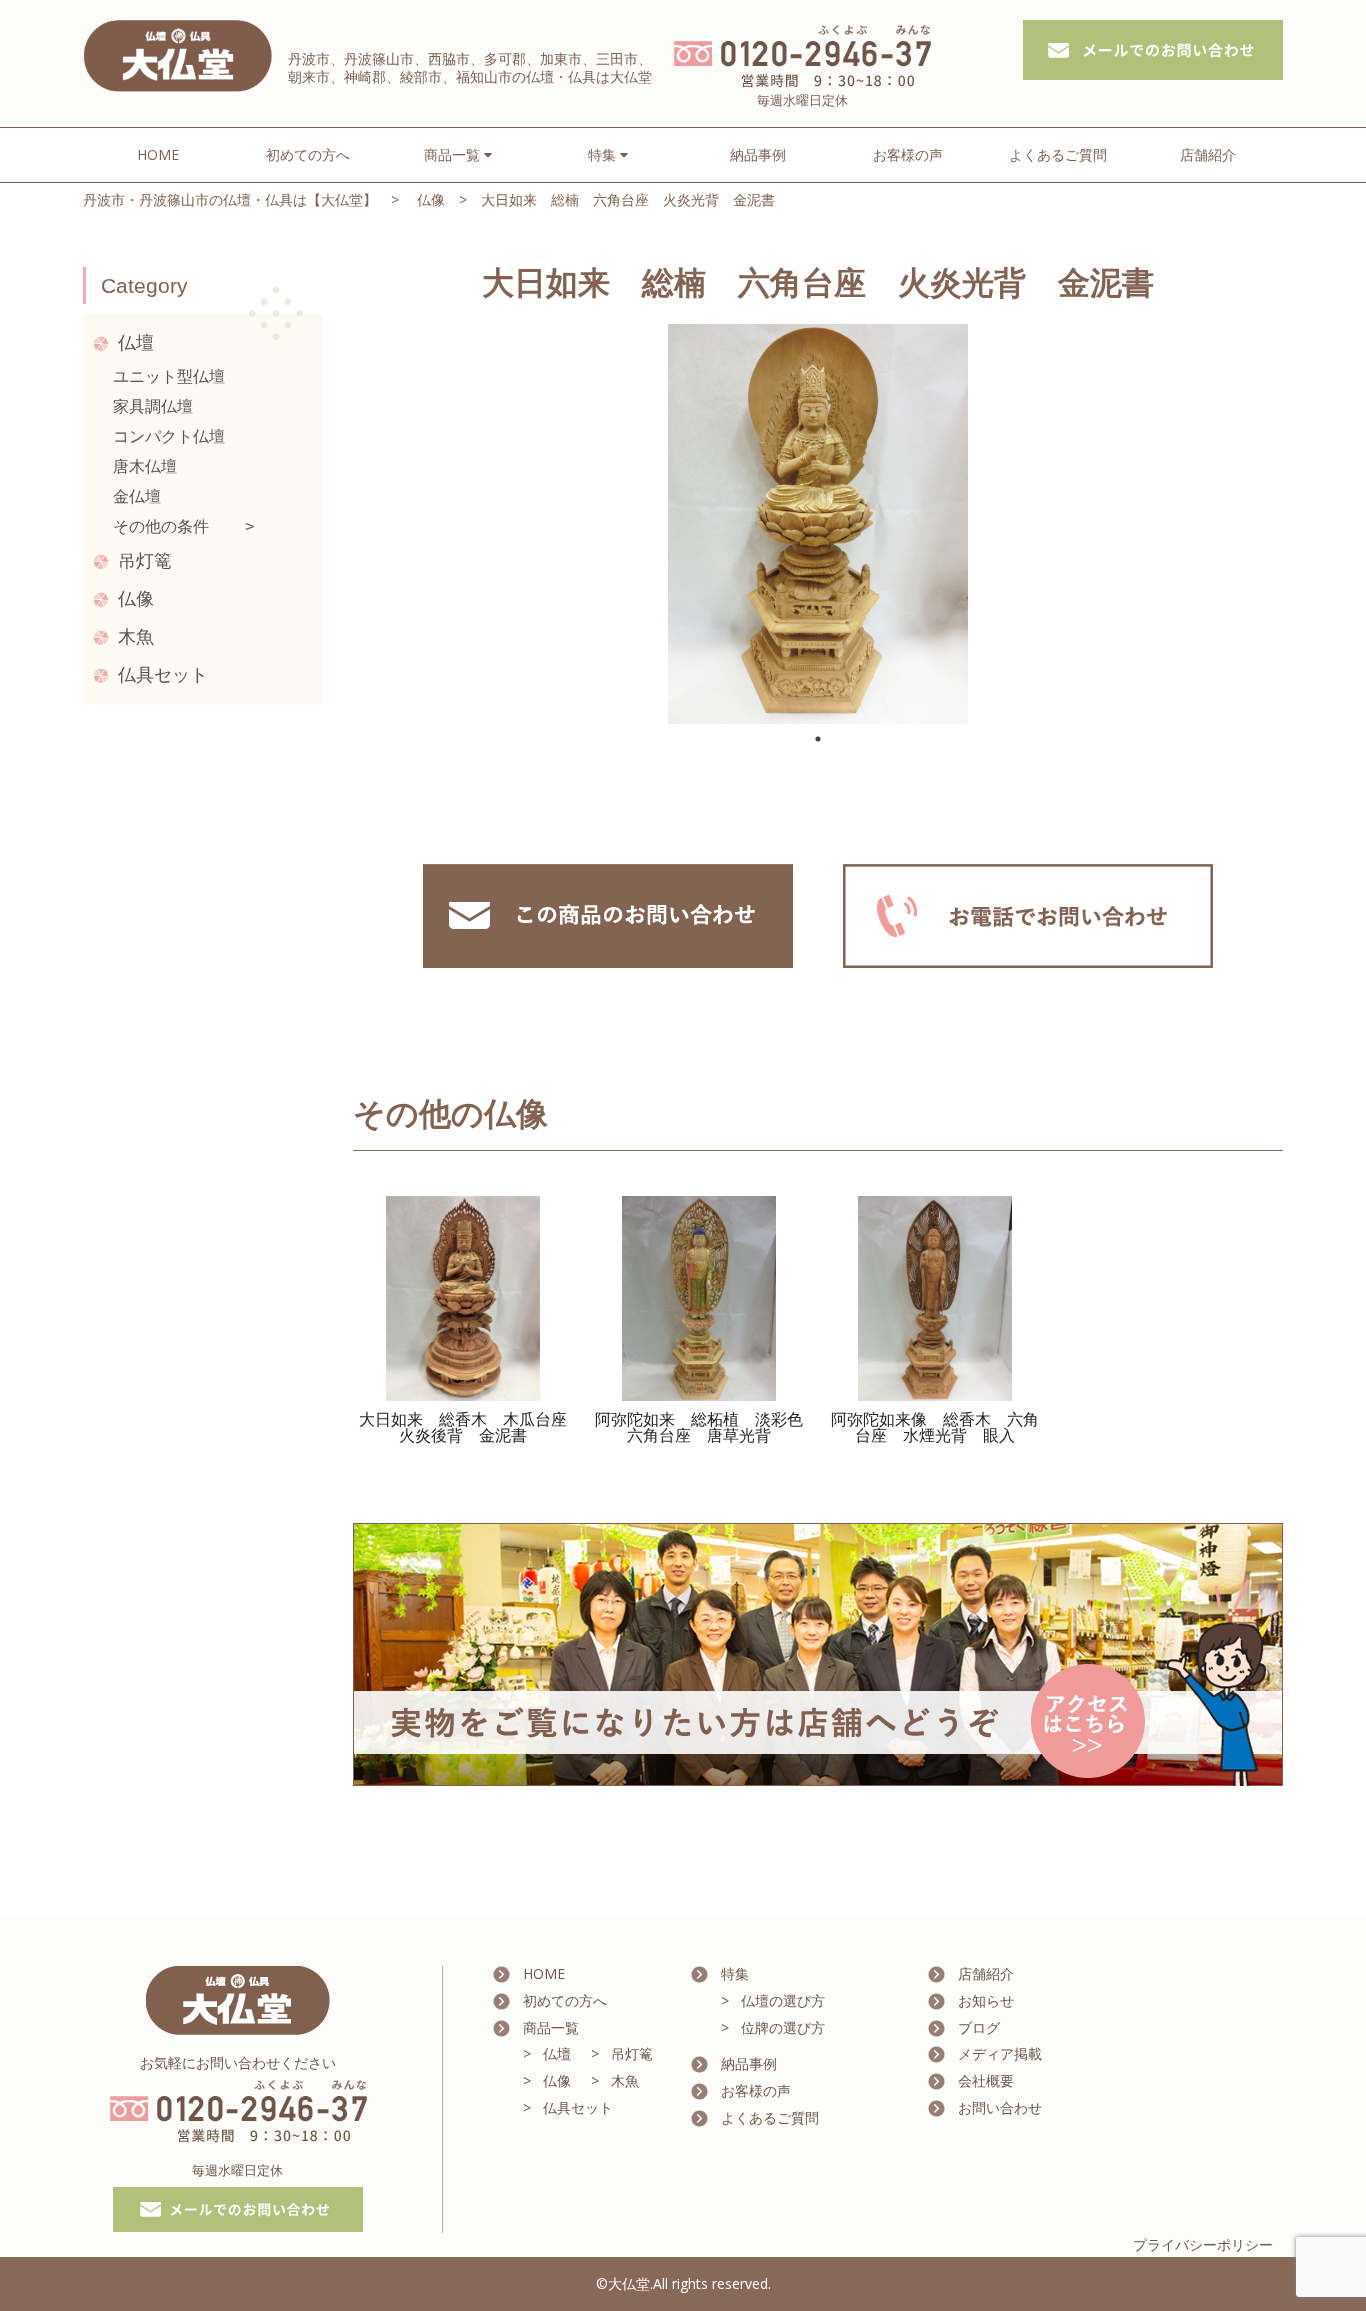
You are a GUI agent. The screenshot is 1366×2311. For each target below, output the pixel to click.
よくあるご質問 (1058, 154)
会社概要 (986, 2080)
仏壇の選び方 (783, 2000)
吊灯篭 (145, 561)
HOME (158, 154)
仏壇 (136, 343)
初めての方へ (308, 154)
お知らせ (986, 2000)
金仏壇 (137, 496)
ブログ (979, 2027)
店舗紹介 (1208, 154)
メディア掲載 (1000, 2053)
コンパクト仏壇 (169, 436)
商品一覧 (551, 2027)
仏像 (431, 199)
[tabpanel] (818, 524)
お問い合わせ (1000, 2107)
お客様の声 (908, 154)
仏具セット (163, 675)
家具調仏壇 (153, 406)
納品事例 (758, 154)
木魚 (136, 637)
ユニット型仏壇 (169, 376)
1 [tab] (818, 739)
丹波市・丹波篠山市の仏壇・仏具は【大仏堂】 (230, 199)
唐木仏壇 (145, 466)
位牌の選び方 (783, 2027)
